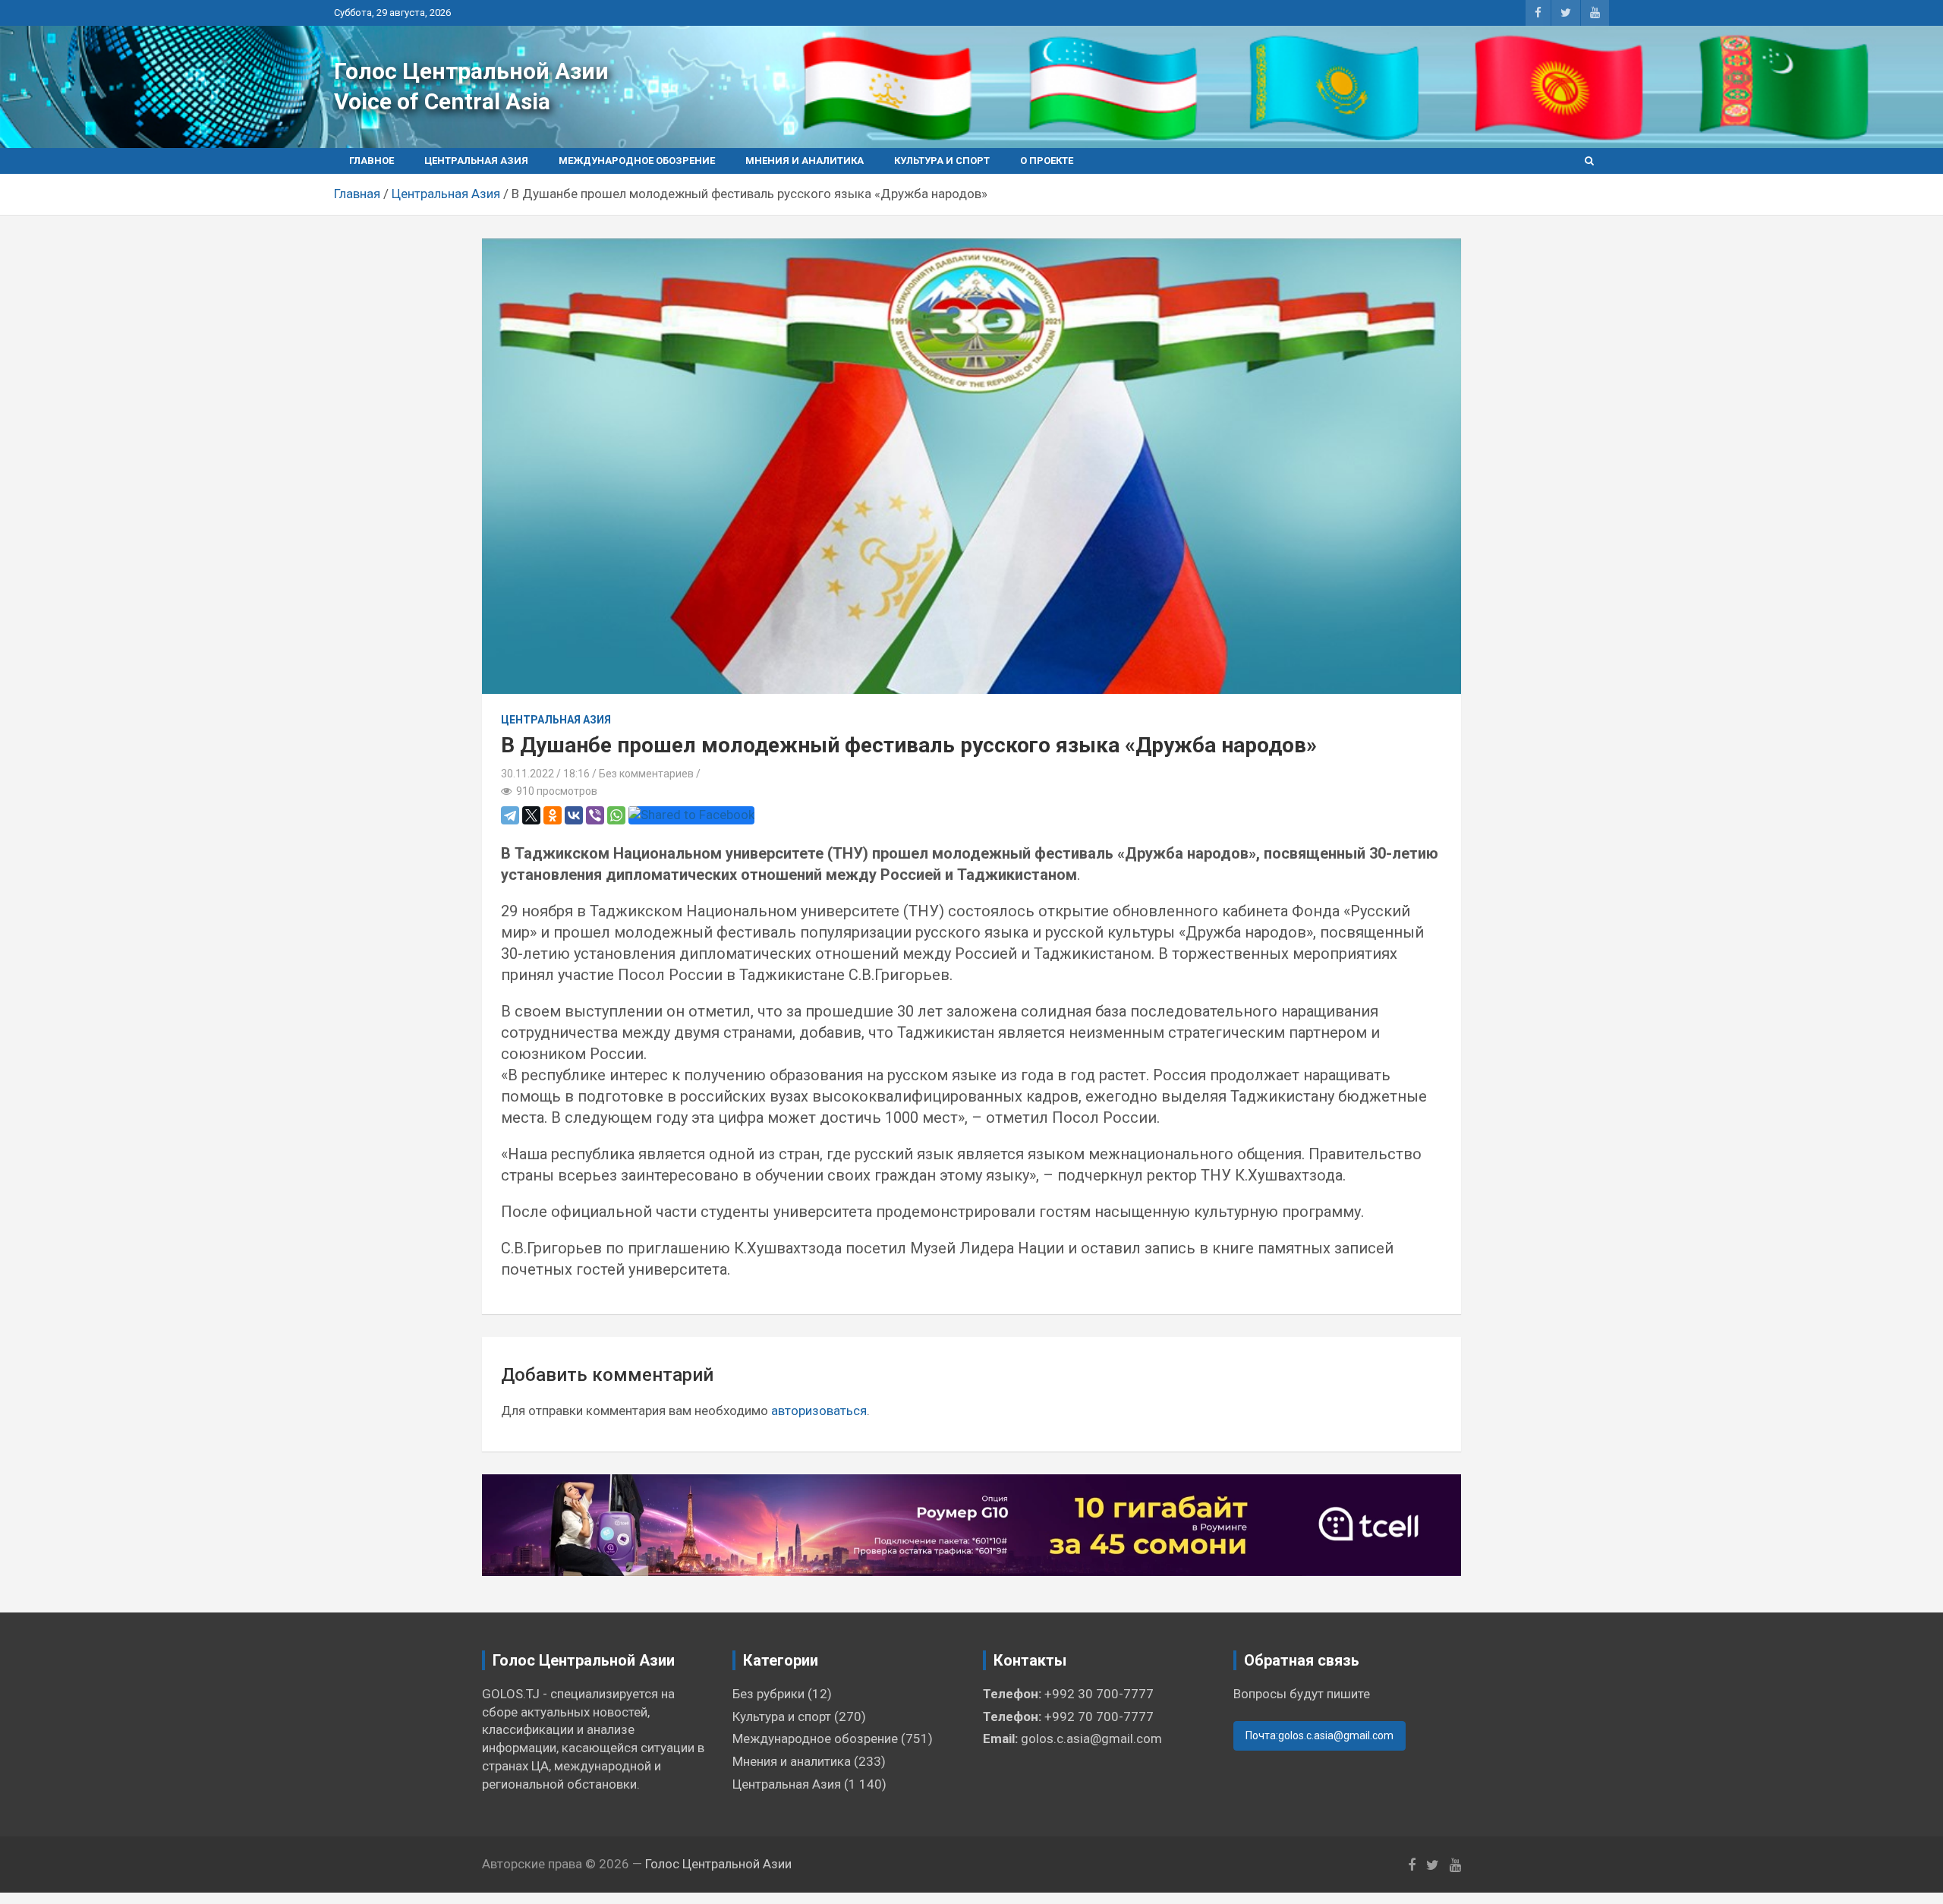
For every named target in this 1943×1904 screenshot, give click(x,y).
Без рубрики (768, 1694)
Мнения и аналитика (805, 161)
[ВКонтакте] (574, 815)
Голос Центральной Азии (471, 71)
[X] (531, 815)
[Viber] (595, 815)
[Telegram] (510, 815)
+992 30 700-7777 (1099, 1694)
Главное (372, 161)
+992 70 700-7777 (1099, 1716)
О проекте (1047, 161)
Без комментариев (646, 774)
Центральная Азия (476, 161)
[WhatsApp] (616, 815)
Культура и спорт (942, 161)
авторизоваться (819, 1411)
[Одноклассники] (553, 815)
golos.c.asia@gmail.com (1091, 1739)
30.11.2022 (527, 774)
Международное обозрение (637, 161)
